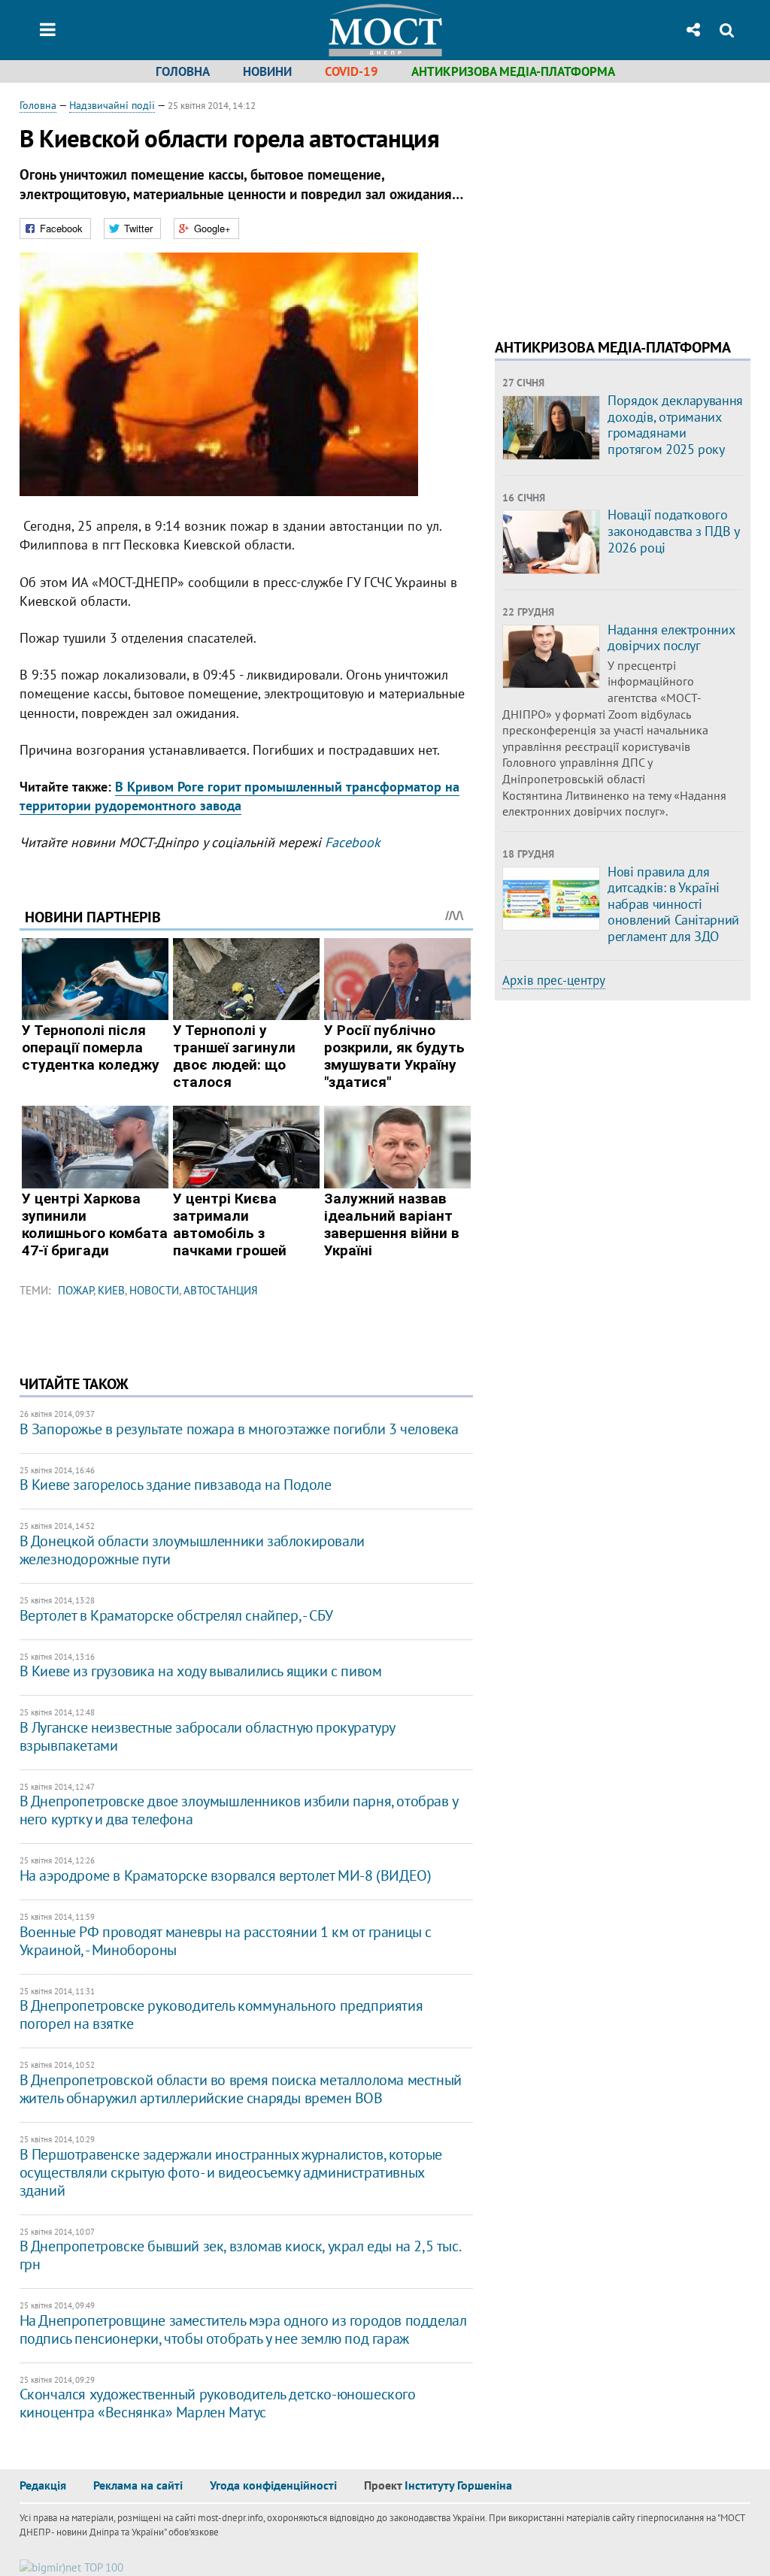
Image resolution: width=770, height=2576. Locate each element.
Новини (267, 71)
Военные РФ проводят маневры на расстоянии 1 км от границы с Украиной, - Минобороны (226, 1941)
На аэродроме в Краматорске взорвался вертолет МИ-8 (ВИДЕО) (226, 1875)
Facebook (353, 842)
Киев (111, 1290)
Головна (183, 71)
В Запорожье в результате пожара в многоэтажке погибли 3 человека (239, 1429)
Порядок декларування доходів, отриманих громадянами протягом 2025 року (675, 425)
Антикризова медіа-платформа (513, 71)
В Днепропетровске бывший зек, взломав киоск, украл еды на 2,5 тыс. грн (240, 2255)
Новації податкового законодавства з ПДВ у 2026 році (673, 531)
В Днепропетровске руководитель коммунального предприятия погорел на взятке (221, 2014)
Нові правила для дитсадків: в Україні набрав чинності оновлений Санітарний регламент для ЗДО (673, 904)
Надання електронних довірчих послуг (671, 638)
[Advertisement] (621, 203)
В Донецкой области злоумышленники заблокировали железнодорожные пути (192, 1550)
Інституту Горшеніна (458, 2485)
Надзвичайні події (112, 105)
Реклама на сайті (138, 2485)
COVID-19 (352, 71)
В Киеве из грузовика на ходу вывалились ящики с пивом (201, 1671)
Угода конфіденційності (273, 2485)
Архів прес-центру (554, 980)
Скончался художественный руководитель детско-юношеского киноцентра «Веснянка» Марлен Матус (218, 2403)
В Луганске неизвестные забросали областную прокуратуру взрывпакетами (207, 1736)
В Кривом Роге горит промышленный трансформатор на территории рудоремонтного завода (239, 796)
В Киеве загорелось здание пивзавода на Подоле (176, 1485)
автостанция (221, 1290)
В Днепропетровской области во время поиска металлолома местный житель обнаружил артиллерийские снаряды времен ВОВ (241, 2089)
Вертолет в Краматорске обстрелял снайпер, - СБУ (176, 1615)
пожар (76, 1290)
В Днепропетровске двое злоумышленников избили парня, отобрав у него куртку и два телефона (239, 1810)
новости (154, 1290)
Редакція (43, 2485)
